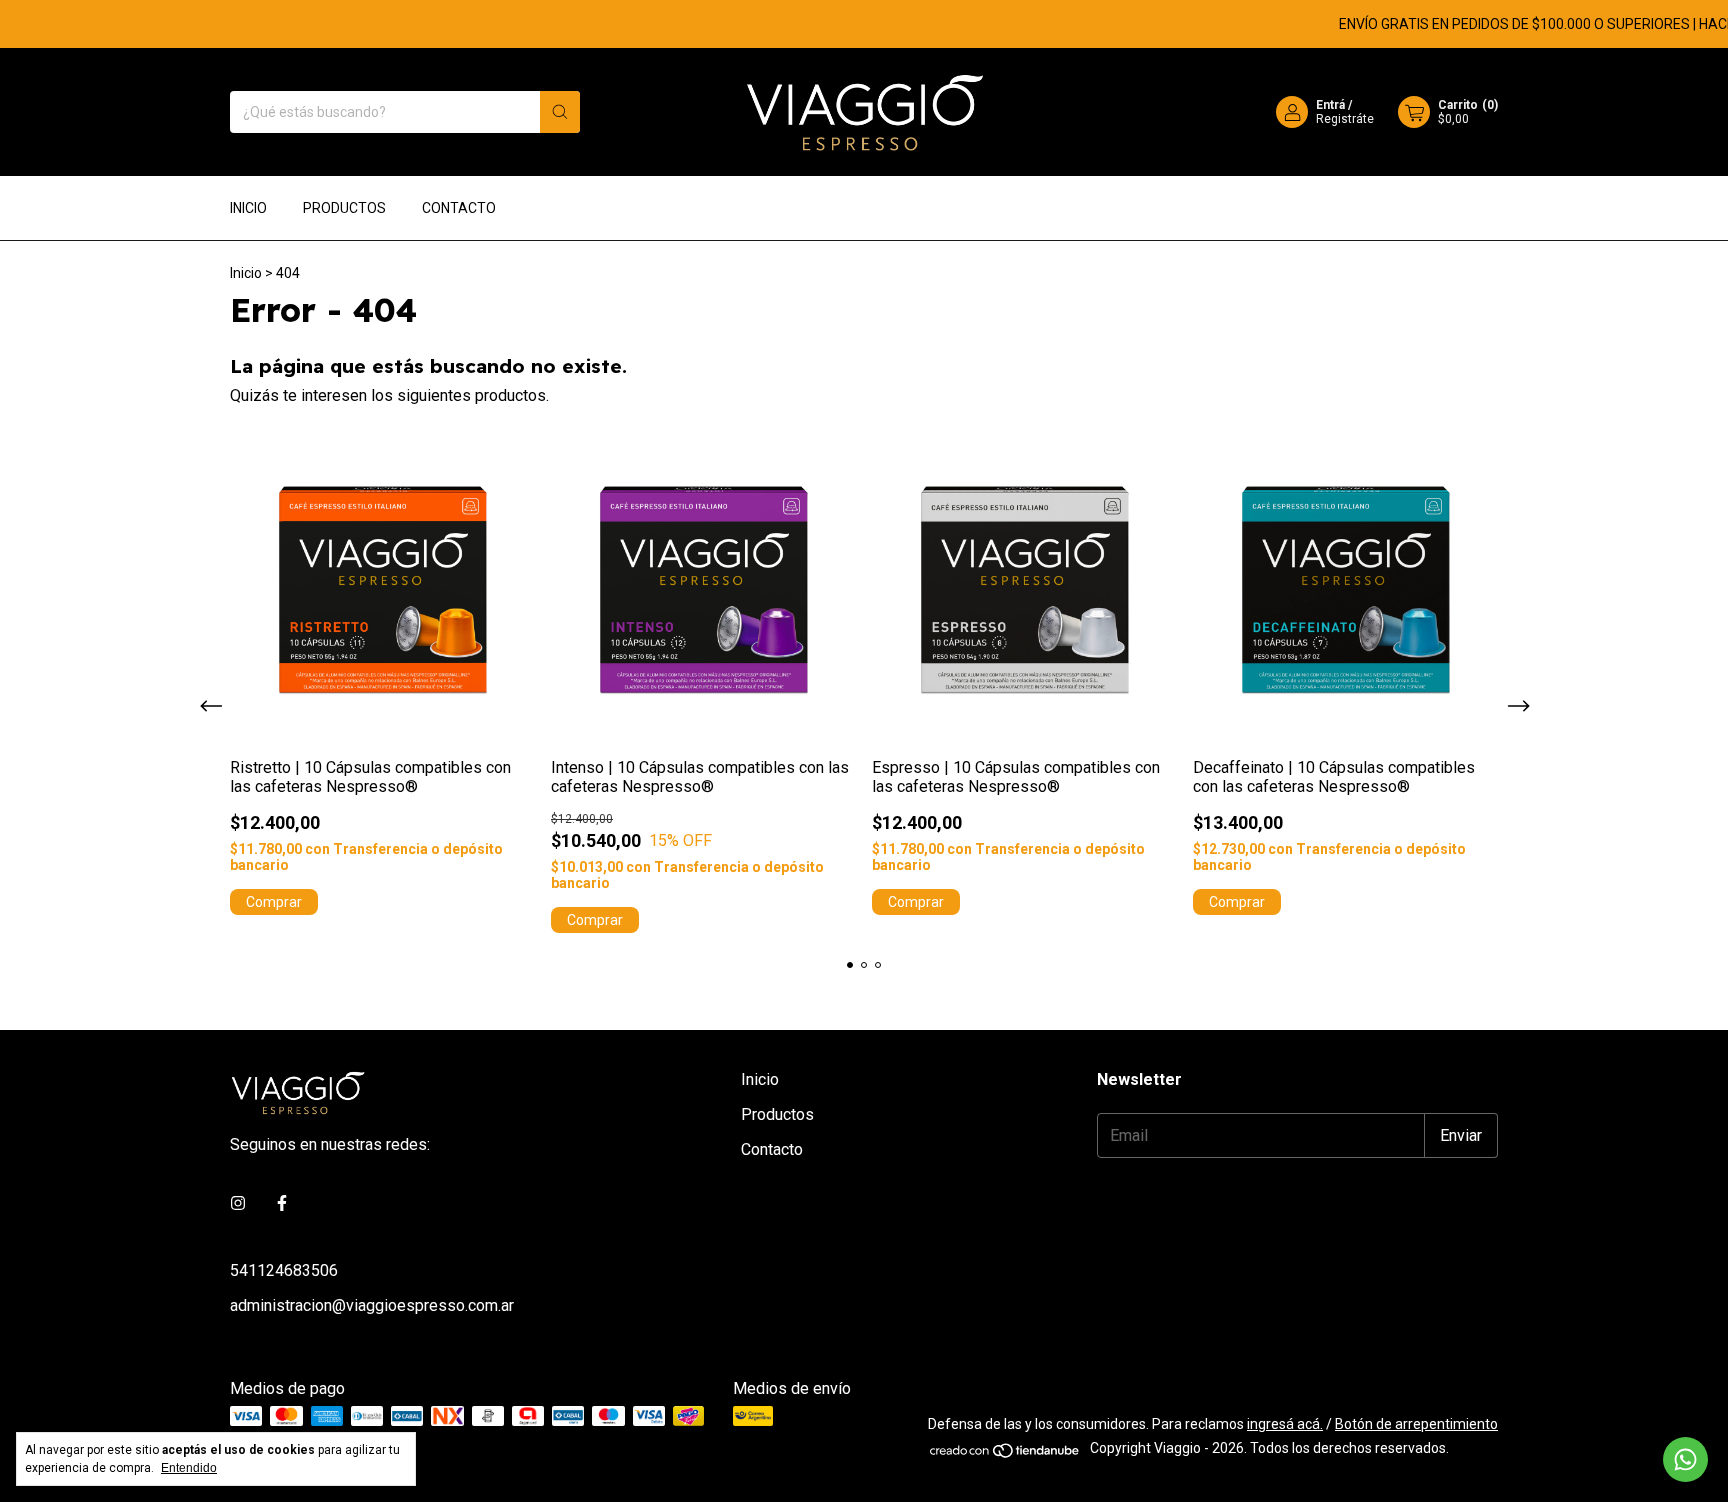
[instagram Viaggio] (238, 1203)
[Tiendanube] (1005, 1454)
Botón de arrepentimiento (1416, 1424)
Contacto (459, 208)
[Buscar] (560, 112)
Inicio (248, 208)
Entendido (189, 1468)
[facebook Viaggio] (282, 1203)
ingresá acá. (1285, 1424)
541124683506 (284, 1270)
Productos (344, 208)
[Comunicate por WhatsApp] (1685, 1459)
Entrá (1330, 105)
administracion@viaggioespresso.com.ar (372, 1305)
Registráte (1345, 119)
